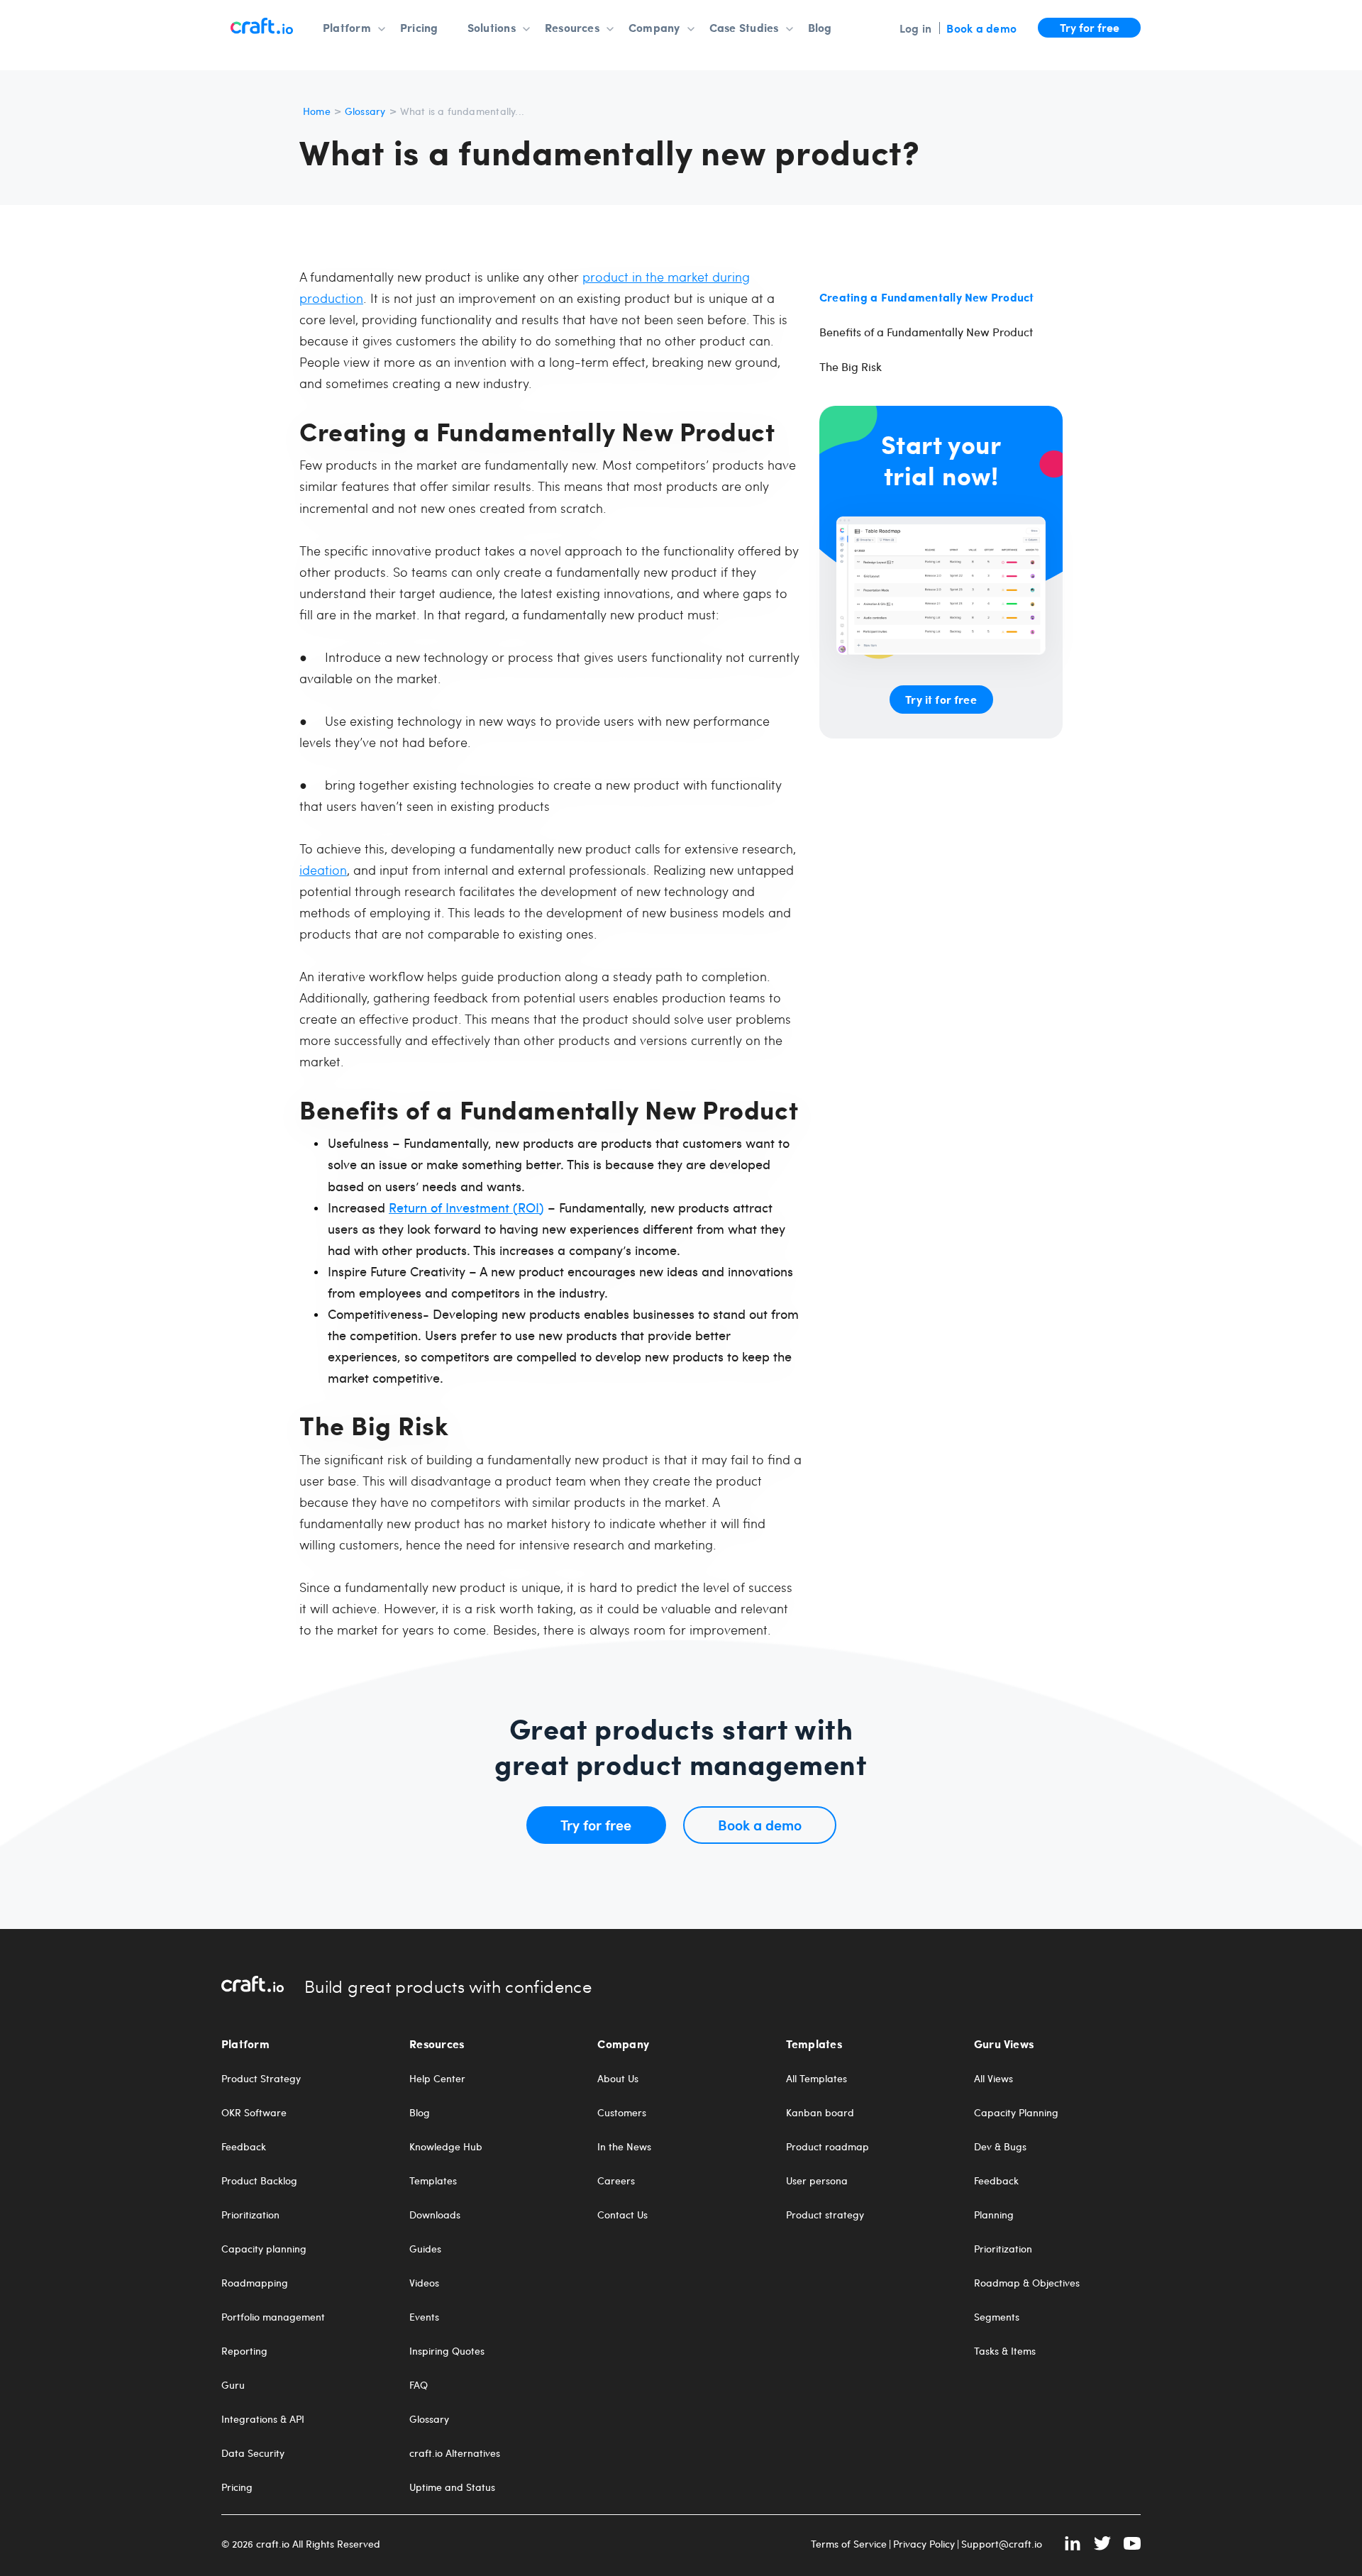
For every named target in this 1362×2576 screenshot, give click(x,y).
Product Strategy (261, 2079)
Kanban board (820, 2113)
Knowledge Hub (446, 2147)
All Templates (816, 2079)
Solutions (492, 28)
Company (654, 28)
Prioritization (250, 2215)
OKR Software (254, 2113)
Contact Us (622, 2215)
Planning (994, 2215)
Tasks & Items (1005, 2351)
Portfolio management (273, 2317)
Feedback (244, 2147)
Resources (572, 28)
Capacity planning (264, 2249)
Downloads (435, 2215)
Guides (425, 2249)
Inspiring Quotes (447, 2351)
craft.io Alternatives (455, 2453)
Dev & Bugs (1000, 2147)
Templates (433, 2181)
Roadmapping (255, 2283)
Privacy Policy (924, 2544)
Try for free (1090, 27)
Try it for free (941, 699)
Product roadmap (827, 2147)
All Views (993, 2079)
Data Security (253, 2453)
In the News (624, 2147)
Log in (915, 28)
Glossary (365, 111)
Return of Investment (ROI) (466, 1207)
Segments (997, 2317)
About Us (618, 2079)
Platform (347, 28)
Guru (233, 2385)
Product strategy (825, 2215)
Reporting (244, 2351)
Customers (622, 2113)
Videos (424, 2283)
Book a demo (981, 28)
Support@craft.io (1002, 2544)
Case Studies (744, 28)
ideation (323, 869)
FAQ (419, 2385)
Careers (616, 2181)
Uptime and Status (452, 2487)
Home (317, 111)
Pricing (419, 28)
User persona (817, 2181)
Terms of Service (849, 2544)
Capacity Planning (1016, 2113)
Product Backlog (259, 2181)
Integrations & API (263, 2419)
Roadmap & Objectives (1027, 2283)
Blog (820, 28)
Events (424, 2317)
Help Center (437, 2079)
